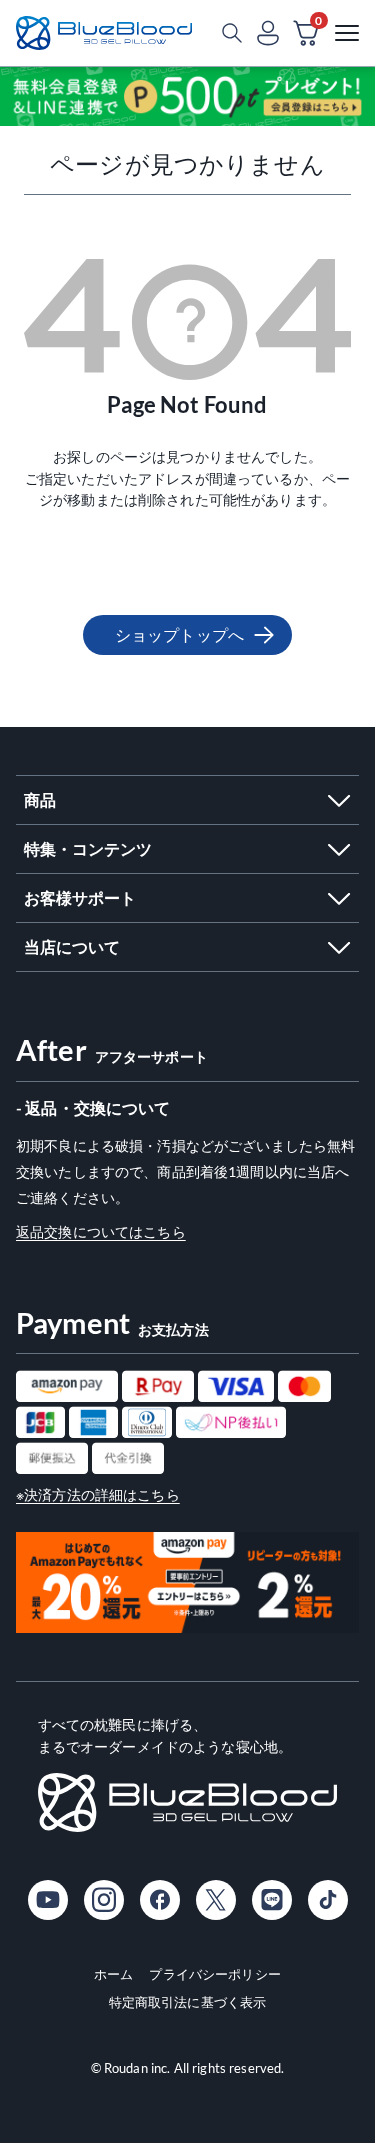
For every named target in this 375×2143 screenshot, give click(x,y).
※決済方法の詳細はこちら (98, 1494)
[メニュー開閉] (347, 33)
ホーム (113, 1974)
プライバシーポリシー (214, 1974)
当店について (72, 946)
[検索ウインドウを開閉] (232, 33)
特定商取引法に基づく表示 (188, 2002)
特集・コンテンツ (88, 848)
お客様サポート (80, 897)
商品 (40, 799)
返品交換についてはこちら (101, 1231)
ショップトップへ (179, 634)
